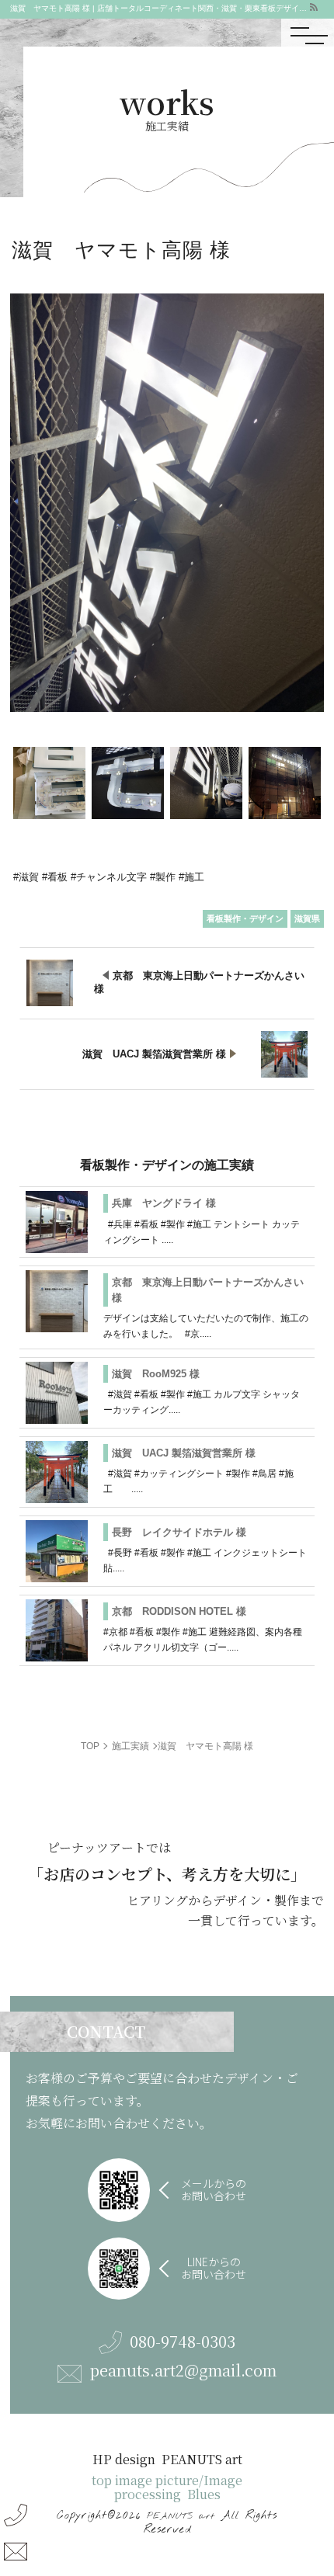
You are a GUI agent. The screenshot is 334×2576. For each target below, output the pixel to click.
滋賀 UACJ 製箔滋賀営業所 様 (184, 1453)
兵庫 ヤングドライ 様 (164, 1203)
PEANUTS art (181, 2516)
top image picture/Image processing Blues (167, 2487)
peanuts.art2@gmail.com (183, 2371)
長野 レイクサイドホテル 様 (179, 1532)
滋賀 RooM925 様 (156, 1374)
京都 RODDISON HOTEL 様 (179, 1611)
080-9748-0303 (183, 2342)
